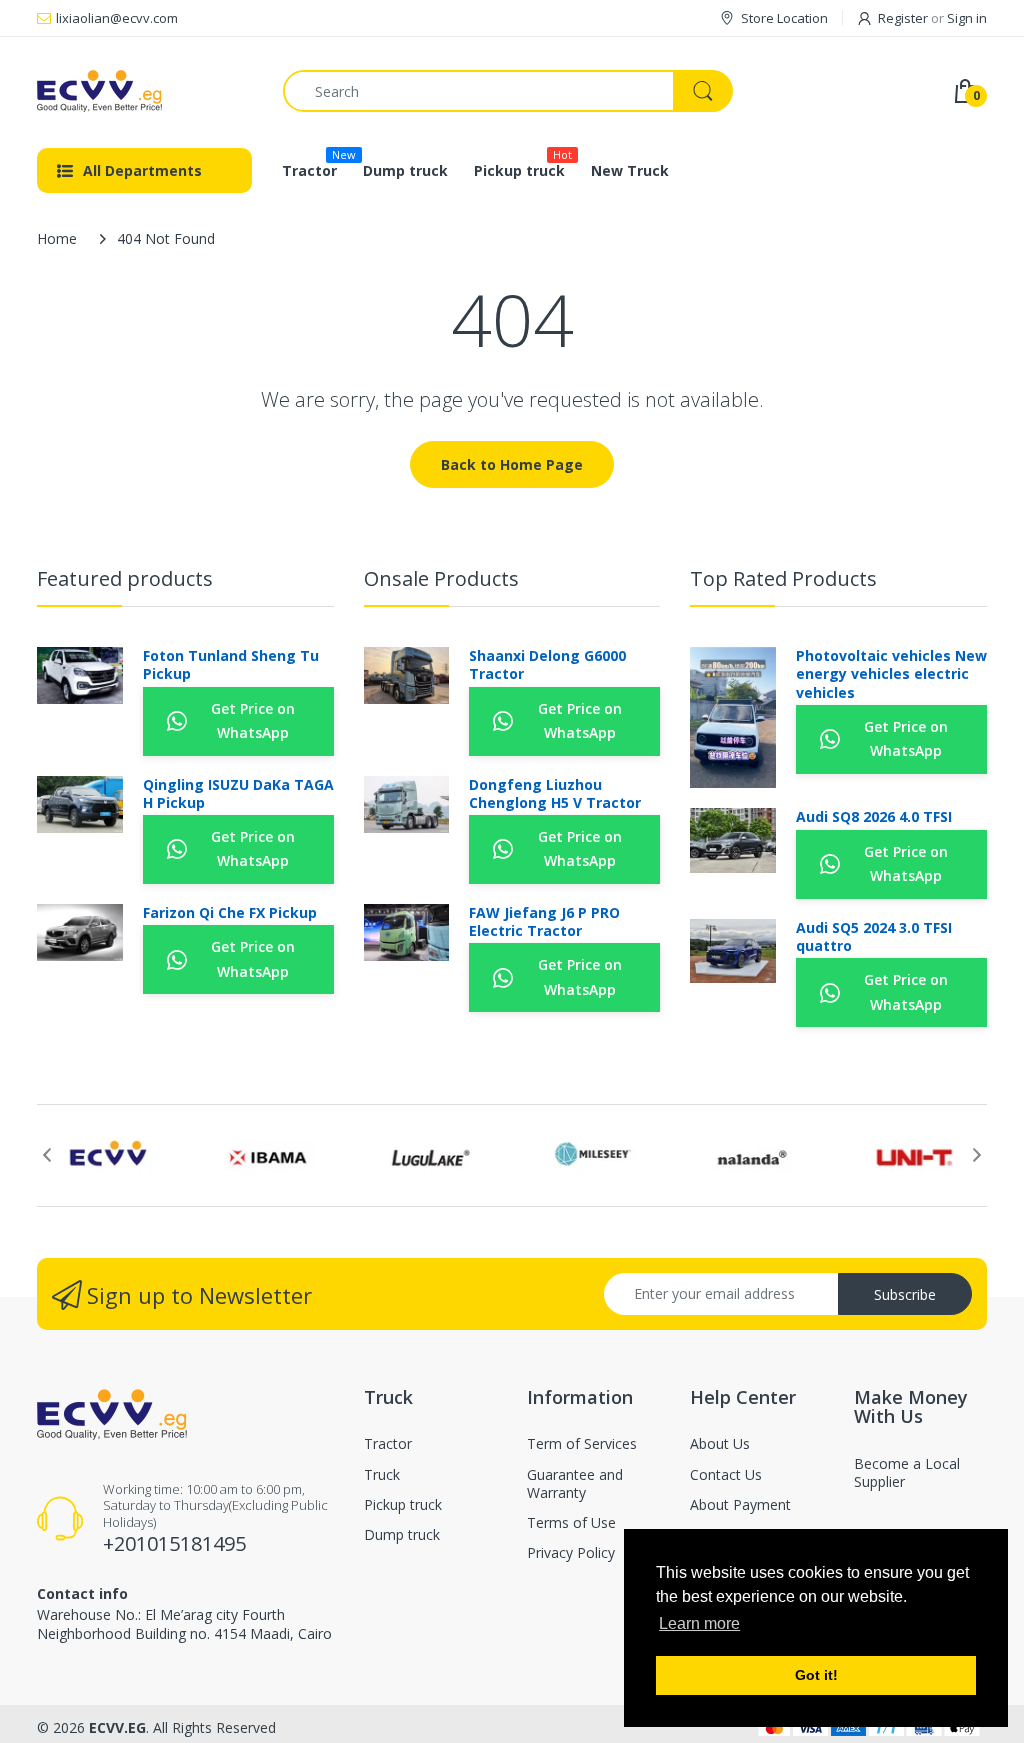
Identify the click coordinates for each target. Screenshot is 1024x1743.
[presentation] (47, 1155)
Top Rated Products (783, 578)
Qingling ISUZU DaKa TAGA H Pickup (238, 794)
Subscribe (905, 1294)
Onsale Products (441, 578)
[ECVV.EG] (145, 91)
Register (903, 18)
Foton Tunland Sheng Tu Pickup (231, 665)
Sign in (967, 18)
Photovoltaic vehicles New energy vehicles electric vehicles (891, 674)
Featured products (125, 578)
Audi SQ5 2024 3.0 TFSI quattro (874, 937)
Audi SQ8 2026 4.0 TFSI (874, 817)
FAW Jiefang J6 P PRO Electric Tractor (544, 922)
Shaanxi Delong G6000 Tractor (547, 665)
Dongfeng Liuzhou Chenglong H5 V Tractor (555, 794)
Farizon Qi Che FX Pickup (230, 913)
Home (57, 238)
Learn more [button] (699, 1623)
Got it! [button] (816, 1675)
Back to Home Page (512, 464)
